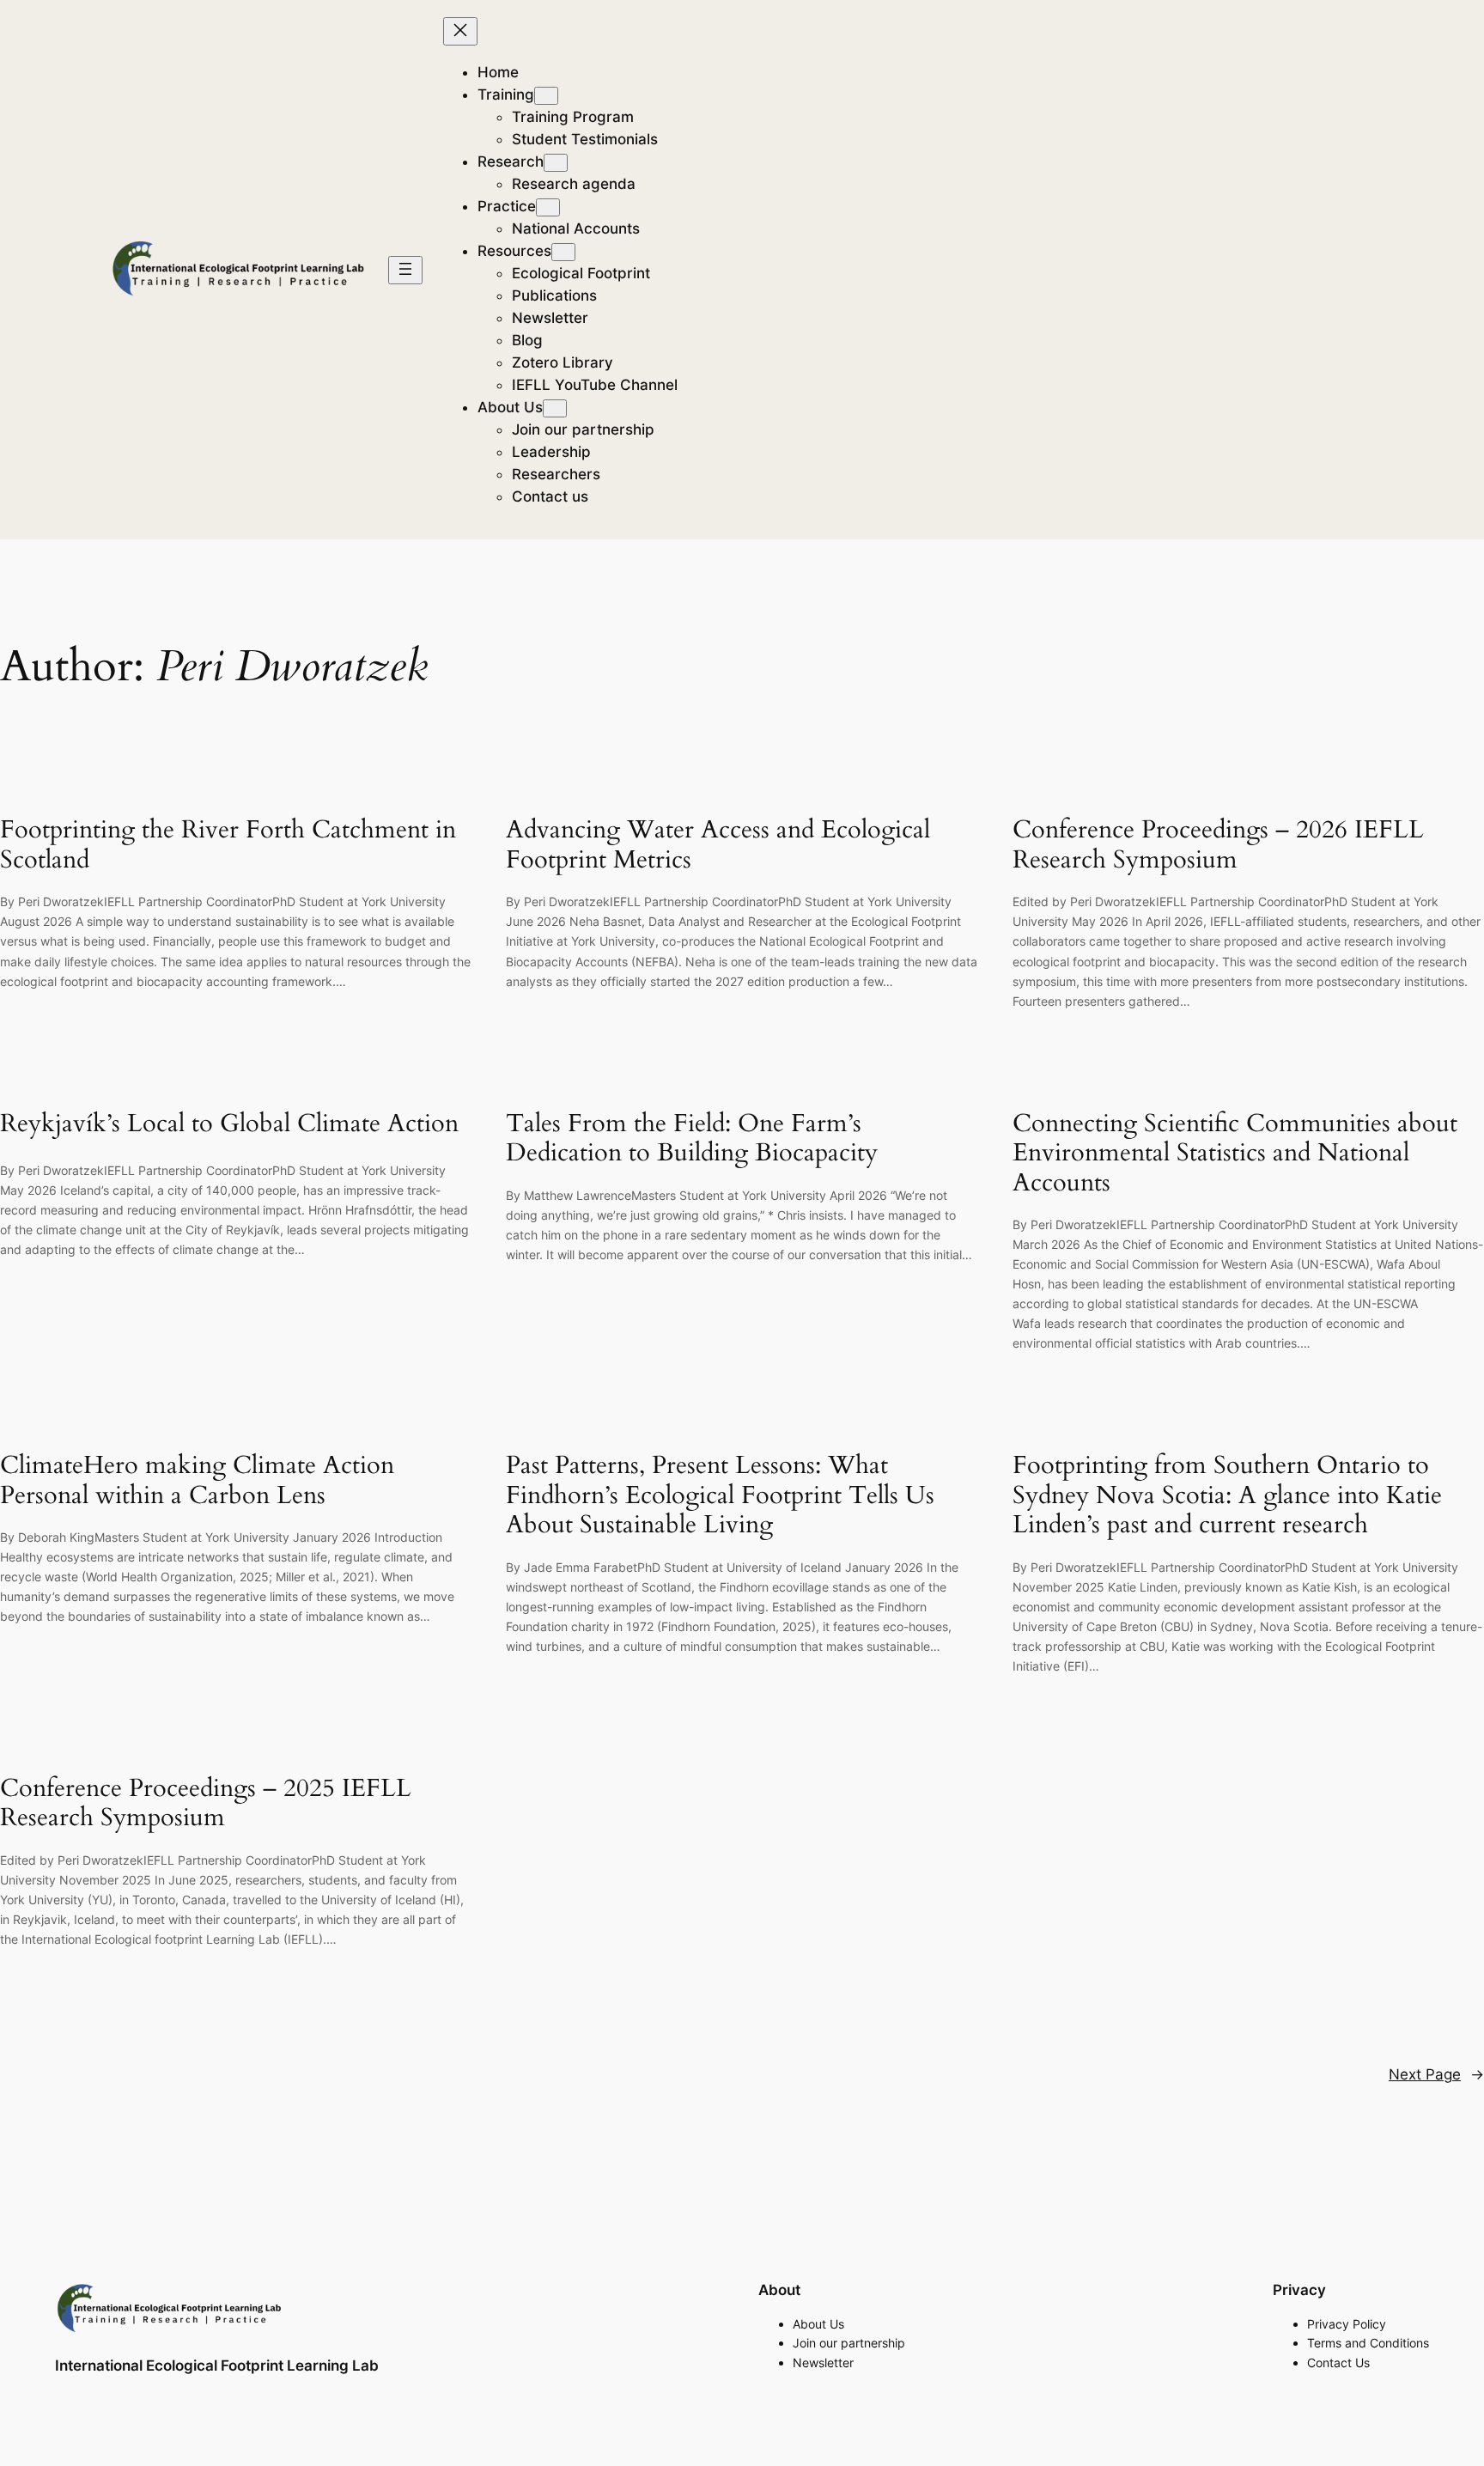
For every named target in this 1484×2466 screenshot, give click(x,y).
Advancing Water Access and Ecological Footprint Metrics (718, 845)
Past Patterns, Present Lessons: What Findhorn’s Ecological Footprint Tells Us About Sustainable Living (720, 1495)
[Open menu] (405, 270)
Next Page (1436, 2074)
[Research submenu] (556, 163)
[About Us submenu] (555, 408)
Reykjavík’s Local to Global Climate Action (229, 1123)
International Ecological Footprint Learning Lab (217, 2366)
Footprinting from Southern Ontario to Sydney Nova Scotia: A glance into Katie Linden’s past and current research (1227, 1495)
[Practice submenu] (548, 207)
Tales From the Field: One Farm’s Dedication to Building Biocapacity (695, 1139)
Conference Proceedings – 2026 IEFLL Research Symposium (1218, 845)
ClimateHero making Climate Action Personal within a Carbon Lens (197, 1480)
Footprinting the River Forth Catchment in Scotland (228, 845)
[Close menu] (460, 31)
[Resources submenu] (563, 252)
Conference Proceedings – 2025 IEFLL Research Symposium (206, 1803)
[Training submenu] (546, 96)
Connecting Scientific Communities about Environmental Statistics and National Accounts (1235, 1153)
